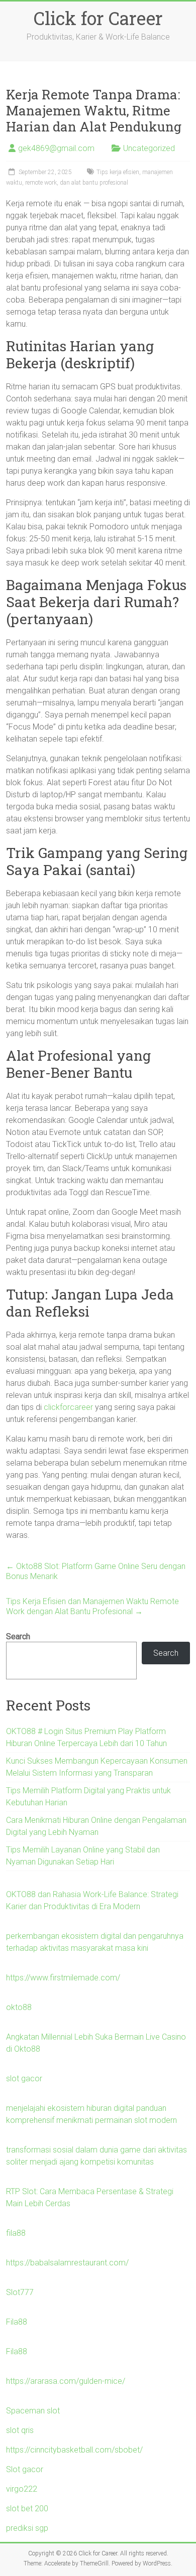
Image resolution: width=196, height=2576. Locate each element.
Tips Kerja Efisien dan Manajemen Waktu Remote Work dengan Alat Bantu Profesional (92, 1606)
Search (18, 1636)
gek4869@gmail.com (56, 148)
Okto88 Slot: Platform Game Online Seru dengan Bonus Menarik (96, 1571)
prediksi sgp (27, 2528)
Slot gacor (25, 2469)
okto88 (19, 2007)
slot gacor (24, 2079)
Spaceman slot (33, 2411)
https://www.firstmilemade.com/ (63, 1978)
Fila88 (17, 2322)
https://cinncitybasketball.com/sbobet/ (74, 2450)
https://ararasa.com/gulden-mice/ (66, 2381)
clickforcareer (68, 1407)
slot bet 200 (27, 2509)
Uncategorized (149, 148)
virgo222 (22, 2489)
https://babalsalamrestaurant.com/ (67, 2263)
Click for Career (98, 18)
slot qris (20, 2430)
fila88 (16, 2233)
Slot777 (20, 2292)
